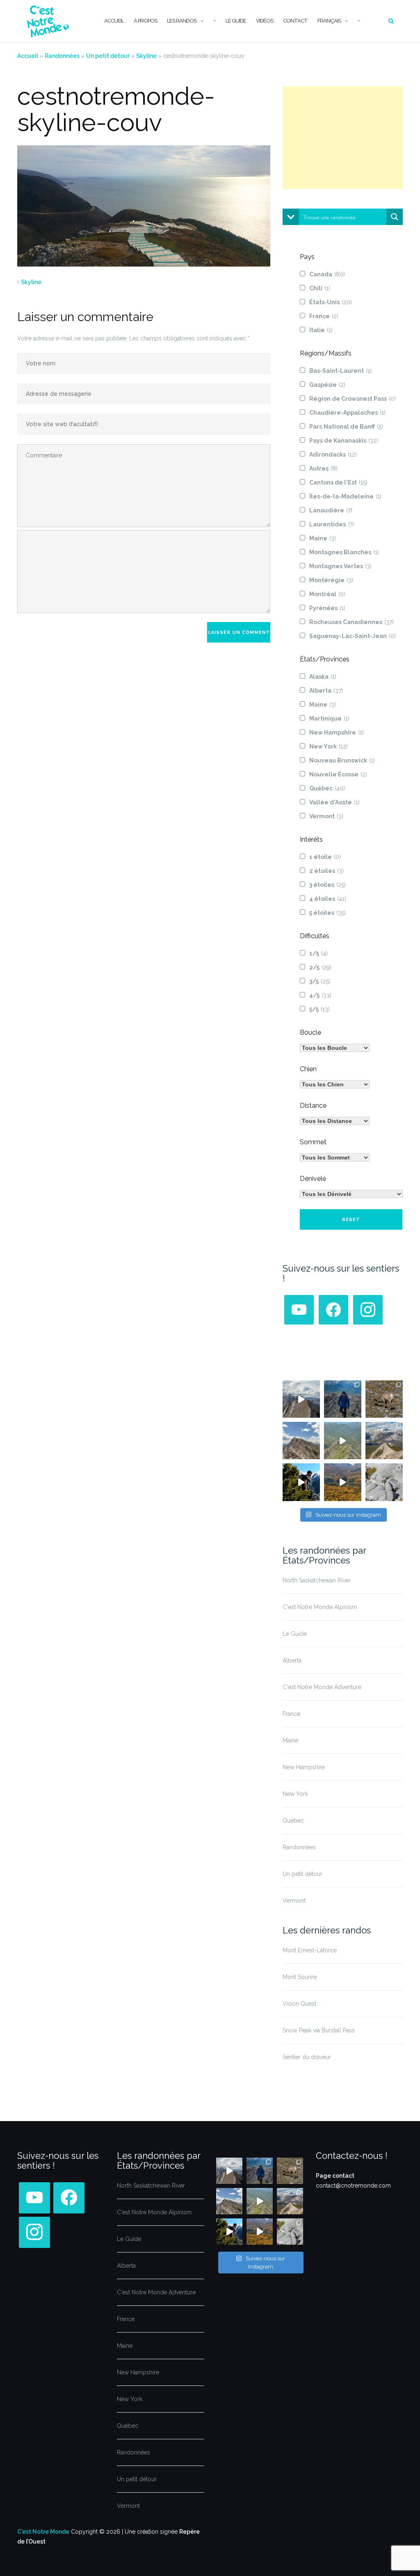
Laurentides (332, 524)
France (324, 316)
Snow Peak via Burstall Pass (319, 2030)
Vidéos (265, 21)
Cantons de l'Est (338, 482)
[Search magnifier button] (395, 217)
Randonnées (62, 56)
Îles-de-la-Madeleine (345, 496)
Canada (327, 274)
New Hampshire (337, 732)
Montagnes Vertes (340, 566)
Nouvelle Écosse (338, 774)
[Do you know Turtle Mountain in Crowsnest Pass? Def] (301, 1441)
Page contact (335, 2176)
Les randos (182, 21)
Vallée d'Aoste (334, 802)
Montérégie (331, 580)
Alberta (326, 691)
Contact (295, 21)
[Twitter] (299, 1309)
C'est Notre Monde (43, 2532)
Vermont (326, 816)
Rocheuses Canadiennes (352, 622)
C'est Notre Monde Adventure (322, 1687)
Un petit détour (108, 56)
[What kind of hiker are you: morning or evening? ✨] (343, 1399)
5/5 (320, 1009)
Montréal (327, 594)
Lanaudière (331, 510)
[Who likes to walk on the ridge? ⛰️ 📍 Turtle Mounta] (343, 1441)
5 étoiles (328, 913)
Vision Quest (299, 2004)
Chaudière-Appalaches (347, 413)
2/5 (320, 967)
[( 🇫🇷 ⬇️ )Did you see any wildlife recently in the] (384, 1399)
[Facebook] (333, 1309)
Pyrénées (327, 608)
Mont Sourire (300, 1977)
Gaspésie (327, 385)
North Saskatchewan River (317, 1580)
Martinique (329, 719)
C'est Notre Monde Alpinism (320, 1607)
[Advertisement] (343, 138)
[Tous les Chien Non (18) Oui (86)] (335, 1084)
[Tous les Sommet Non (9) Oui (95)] (335, 1157)
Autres (323, 468)
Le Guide (236, 21)
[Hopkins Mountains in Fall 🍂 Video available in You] (343, 1482)
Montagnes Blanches (344, 552)
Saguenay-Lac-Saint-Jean (353, 636)
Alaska (323, 677)
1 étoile (325, 857)
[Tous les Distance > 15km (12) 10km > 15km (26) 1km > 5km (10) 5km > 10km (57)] (335, 1121)
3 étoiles (328, 885)
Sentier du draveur (307, 2057)
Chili (320, 288)
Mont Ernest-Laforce (310, 1950)
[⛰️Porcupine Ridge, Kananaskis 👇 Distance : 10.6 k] (301, 1482)
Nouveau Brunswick (342, 760)
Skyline (146, 56)
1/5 (318, 953)
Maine (323, 538)
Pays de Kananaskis (344, 441)
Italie (321, 330)
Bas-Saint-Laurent (340, 371)
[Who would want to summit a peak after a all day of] (301, 1399)
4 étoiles (328, 899)
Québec (327, 788)
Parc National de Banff (346, 427)
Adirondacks (333, 455)
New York (329, 746)
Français (329, 21)
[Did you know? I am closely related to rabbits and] (384, 1482)
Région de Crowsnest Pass (353, 399)
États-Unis (331, 302)
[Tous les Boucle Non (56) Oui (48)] (335, 1048)
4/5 (320, 995)
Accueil (114, 21)
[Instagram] (368, 1309)
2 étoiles (326, 871)
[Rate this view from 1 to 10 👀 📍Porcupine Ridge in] (384, 1441)
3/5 (320, 981)
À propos (145, 21)
